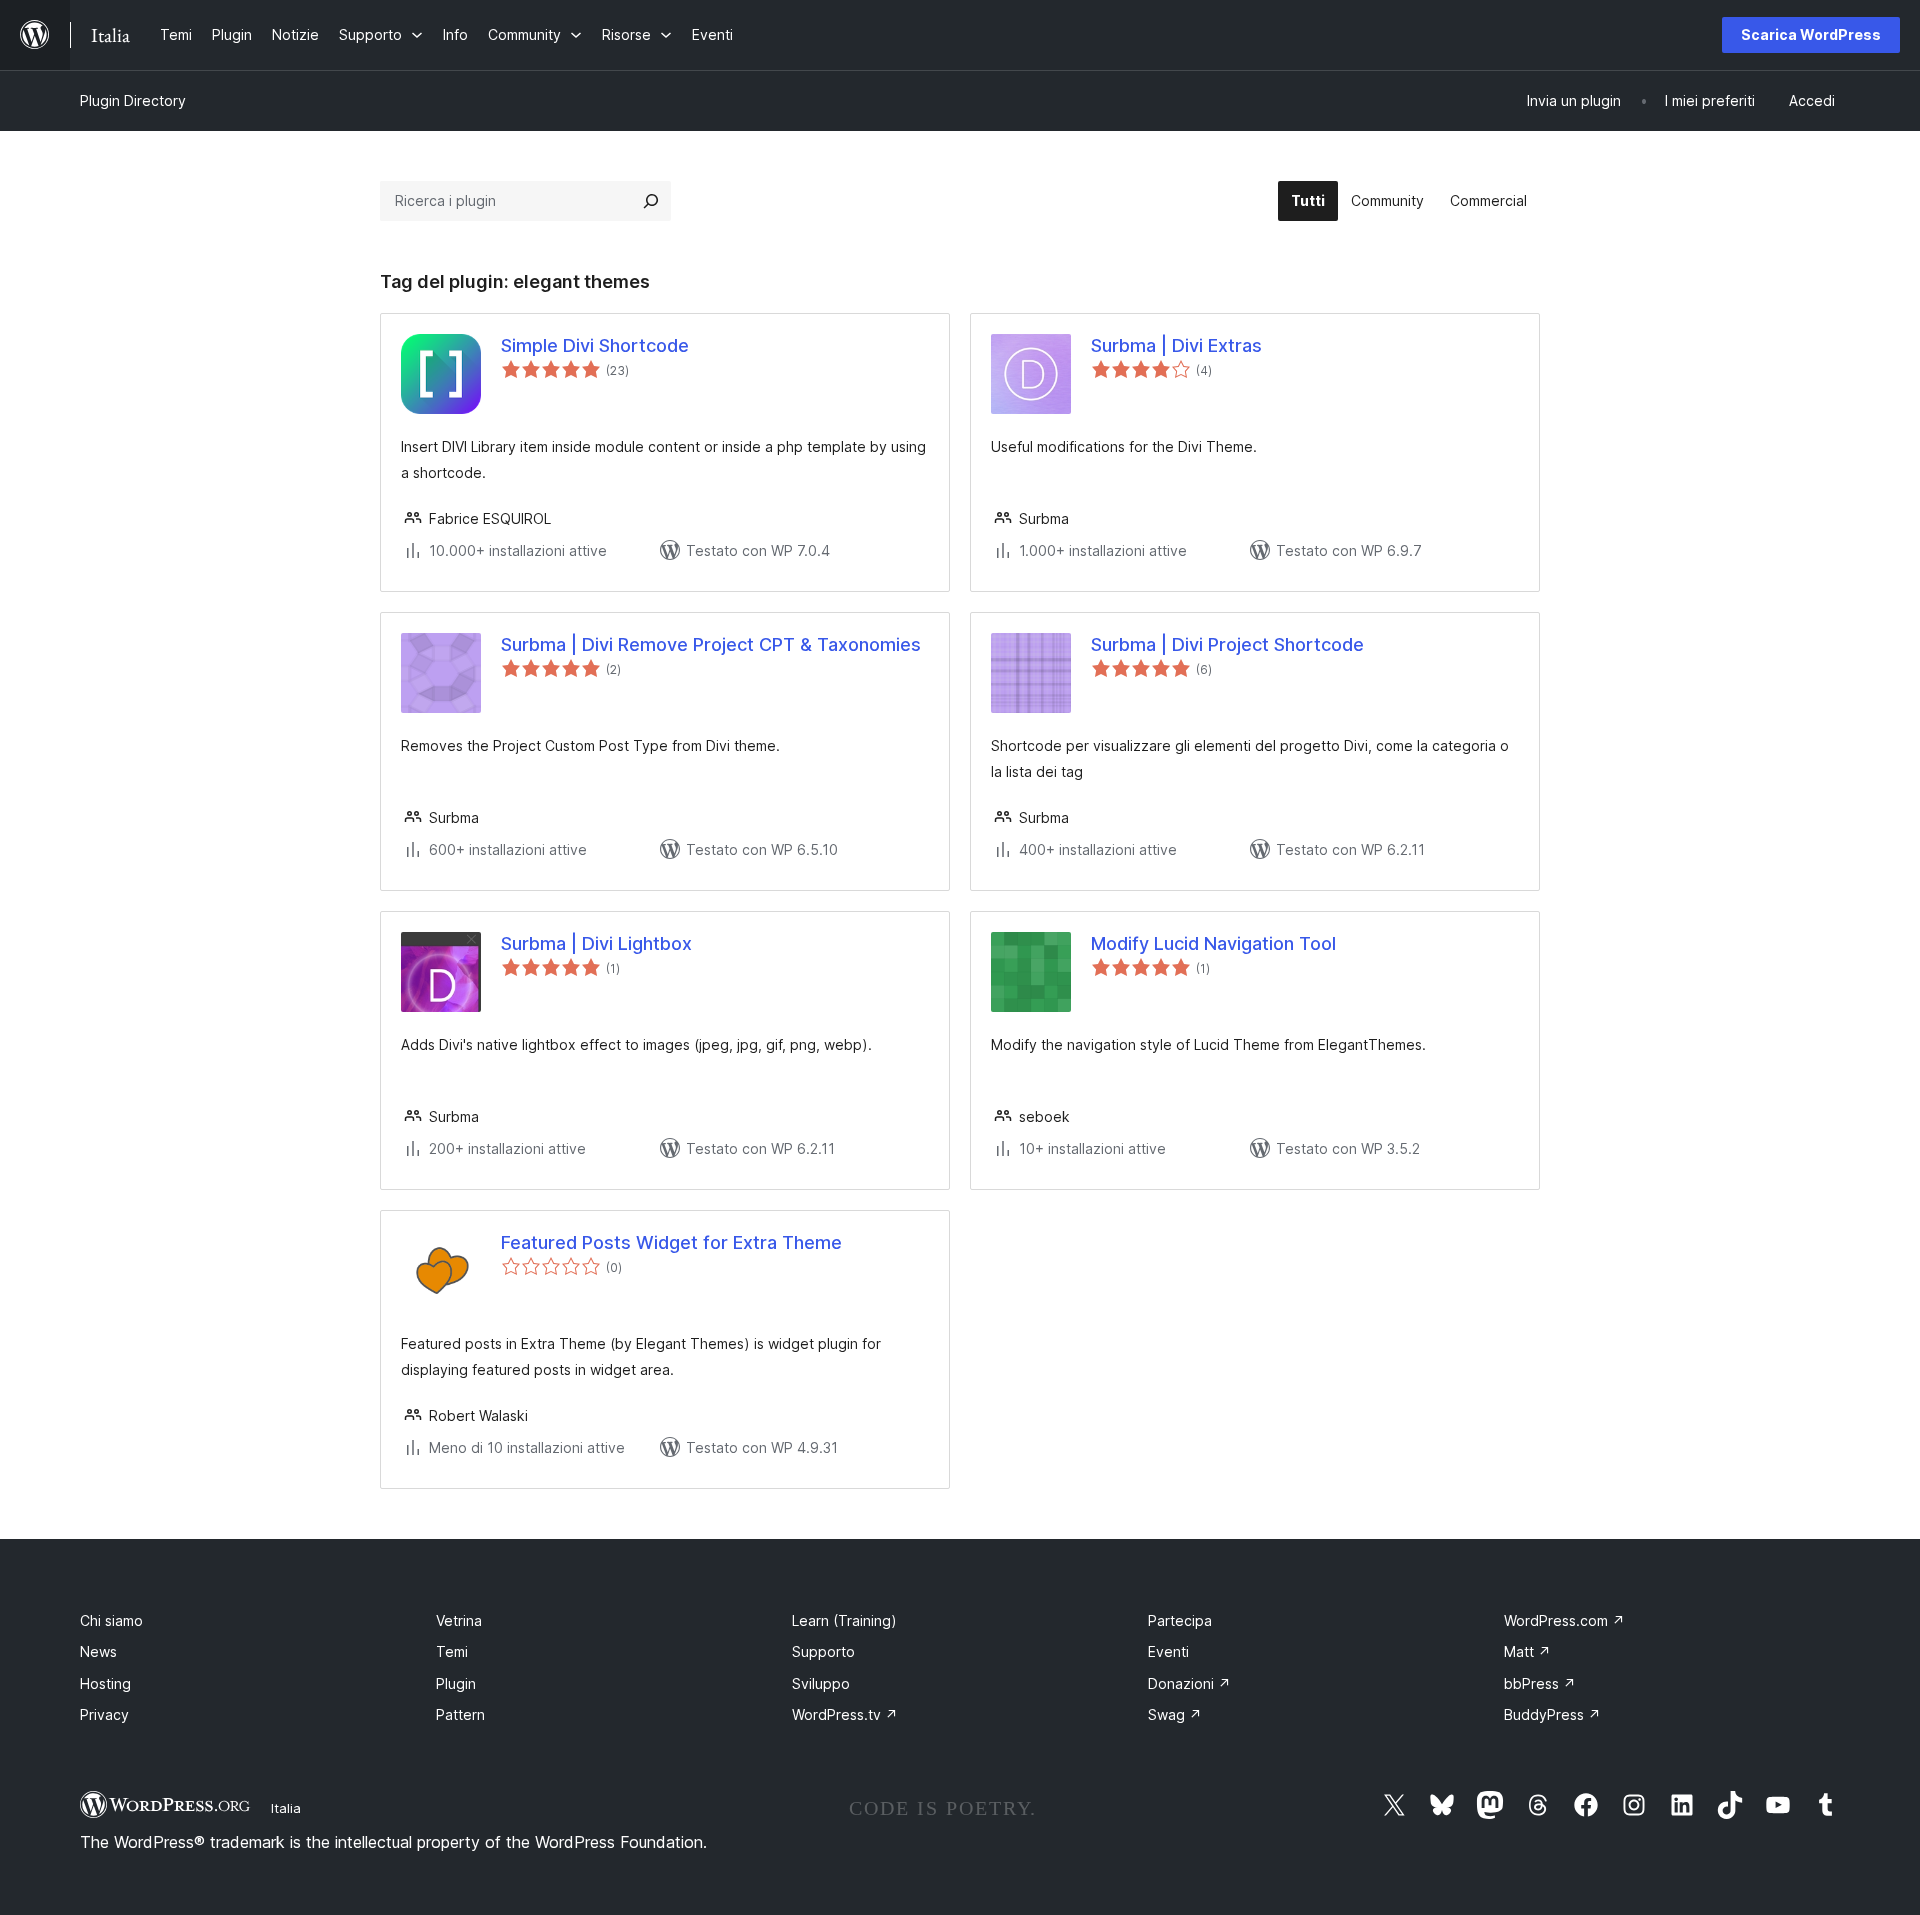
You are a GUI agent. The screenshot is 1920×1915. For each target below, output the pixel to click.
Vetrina (459, 1620)
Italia (286, 1808)
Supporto (823, 1651)
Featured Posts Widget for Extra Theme (671, 1242)
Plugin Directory (133, 100)
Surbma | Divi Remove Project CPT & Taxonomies (711, 644)
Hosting (105, 1683)
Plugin (456, 1683)
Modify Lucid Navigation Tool (1213, 943)
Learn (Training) (844, 1620)
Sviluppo (821, 1683)
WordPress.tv (845, 1714)
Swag (1175, 1714)
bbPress (1540, 1683)
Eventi (1168, 1651)
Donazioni (1189, 1683)
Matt (1527, 1651)
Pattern (460, 1714)
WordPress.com (1564, 1620)
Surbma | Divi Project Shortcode (1227, 644)
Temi (452, 1651)
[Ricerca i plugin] (651, 201)
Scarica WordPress (1811, 34)
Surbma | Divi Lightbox (596, 943)
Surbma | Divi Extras (1176, 345)
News (98, 1651)
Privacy (104, 1714)
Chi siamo (111, 1620)
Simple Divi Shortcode (595, 345)
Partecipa (1180, 1620)
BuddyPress (1552, 1714)
